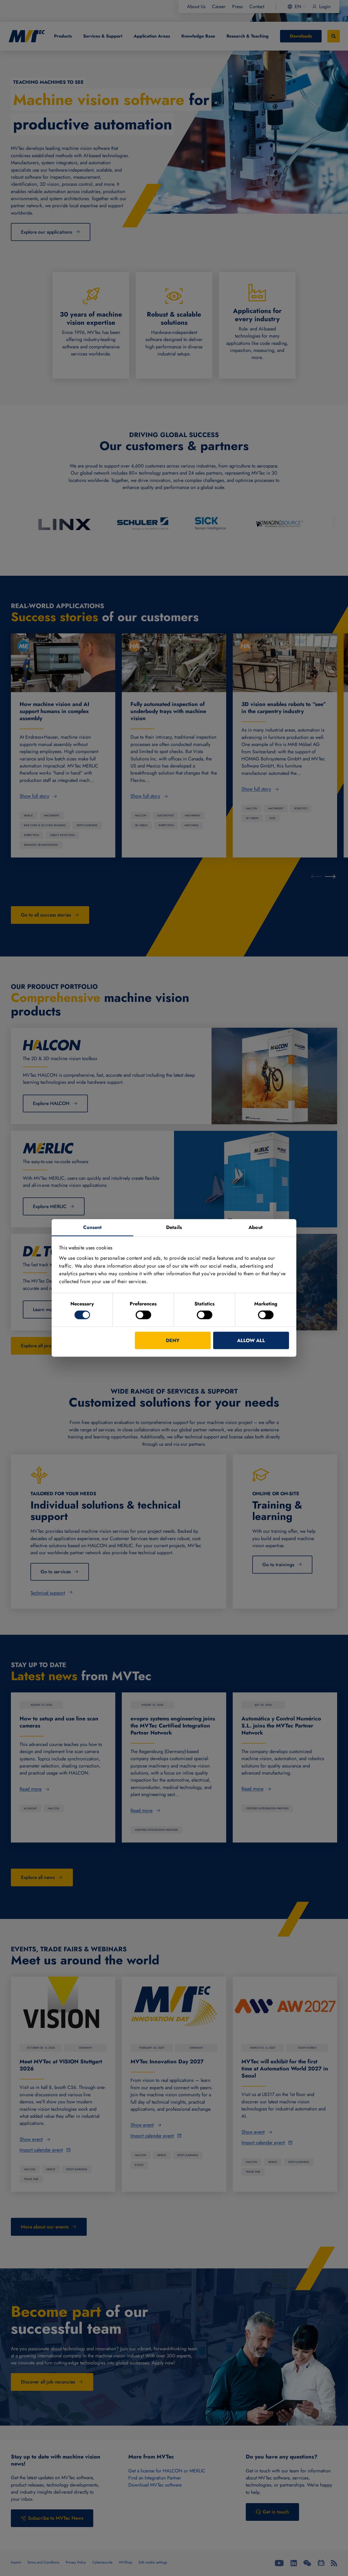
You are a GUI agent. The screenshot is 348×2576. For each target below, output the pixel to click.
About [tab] (256, 1227)
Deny (173, 1340)
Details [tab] (174, 1227)
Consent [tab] (93, 1227)
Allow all (251, 1340)
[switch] (143, 1315)
